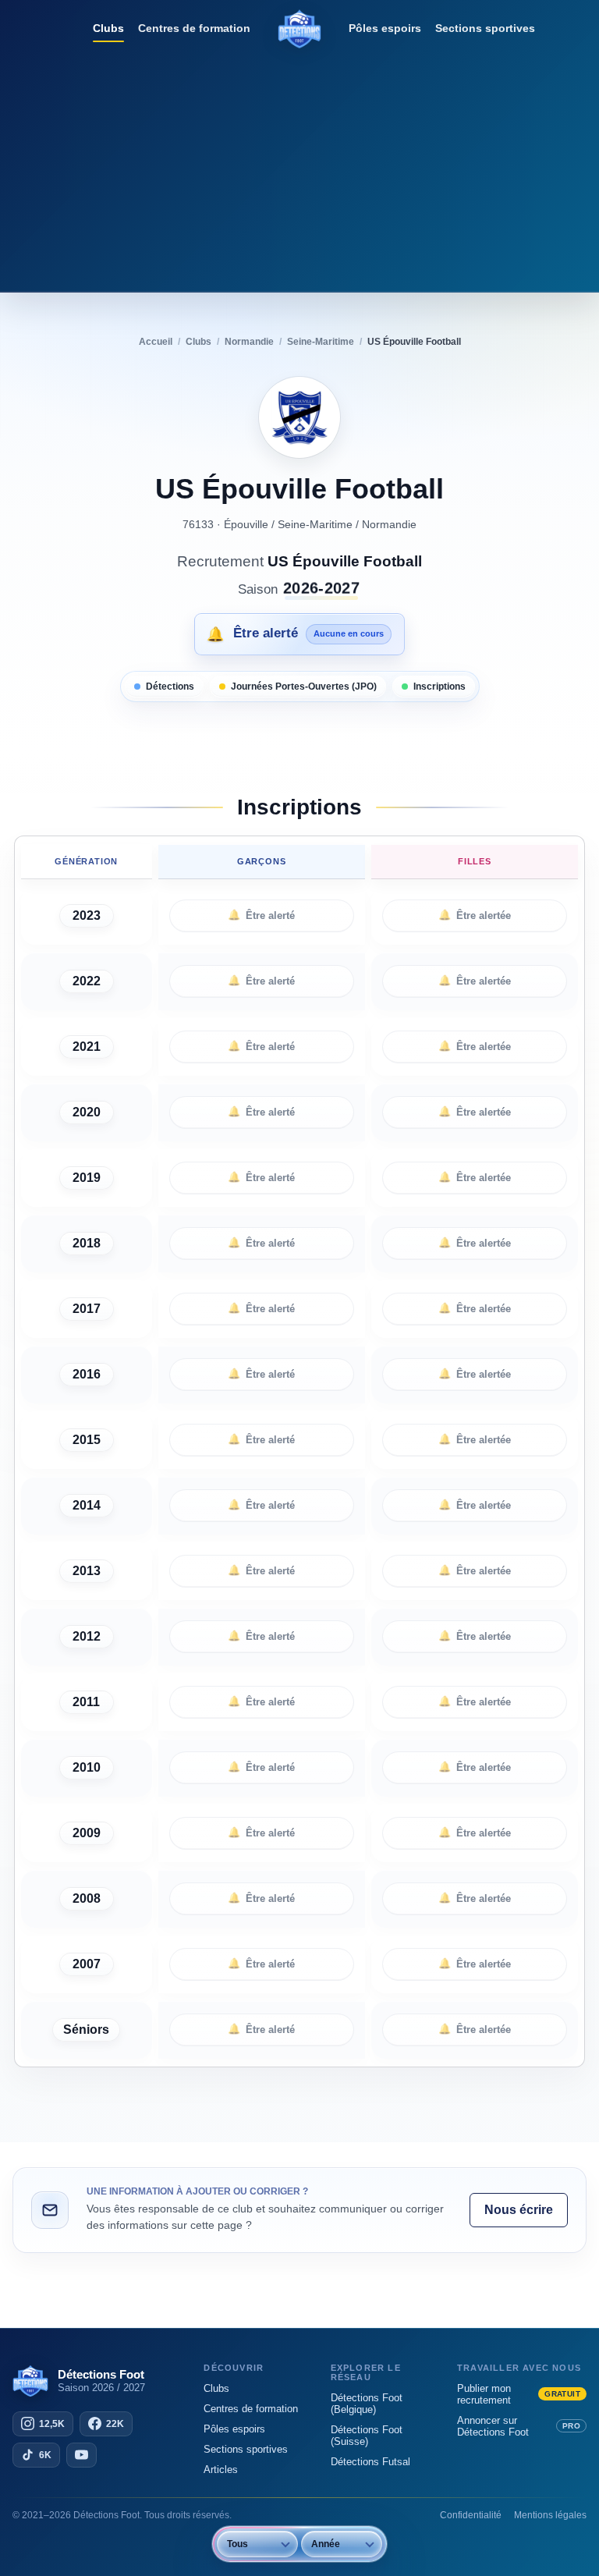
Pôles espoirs (385, 28)
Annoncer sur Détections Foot (519, 2426)
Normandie (389, 524)
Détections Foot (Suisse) (367, 2436)
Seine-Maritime (315, 524)
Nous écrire (519, 2210)
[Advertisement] (299, 168)
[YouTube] (82, 2455)
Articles (221, 2470)
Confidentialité (471, 2515)
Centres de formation (194, 28)
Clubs (108, 28)
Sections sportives (485, 28)
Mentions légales (550, 2515)
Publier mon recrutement (519, 2394)
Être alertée (475, 915)
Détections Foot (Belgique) (367, 2404)
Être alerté (261, 915)
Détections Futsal (370, 2462)
